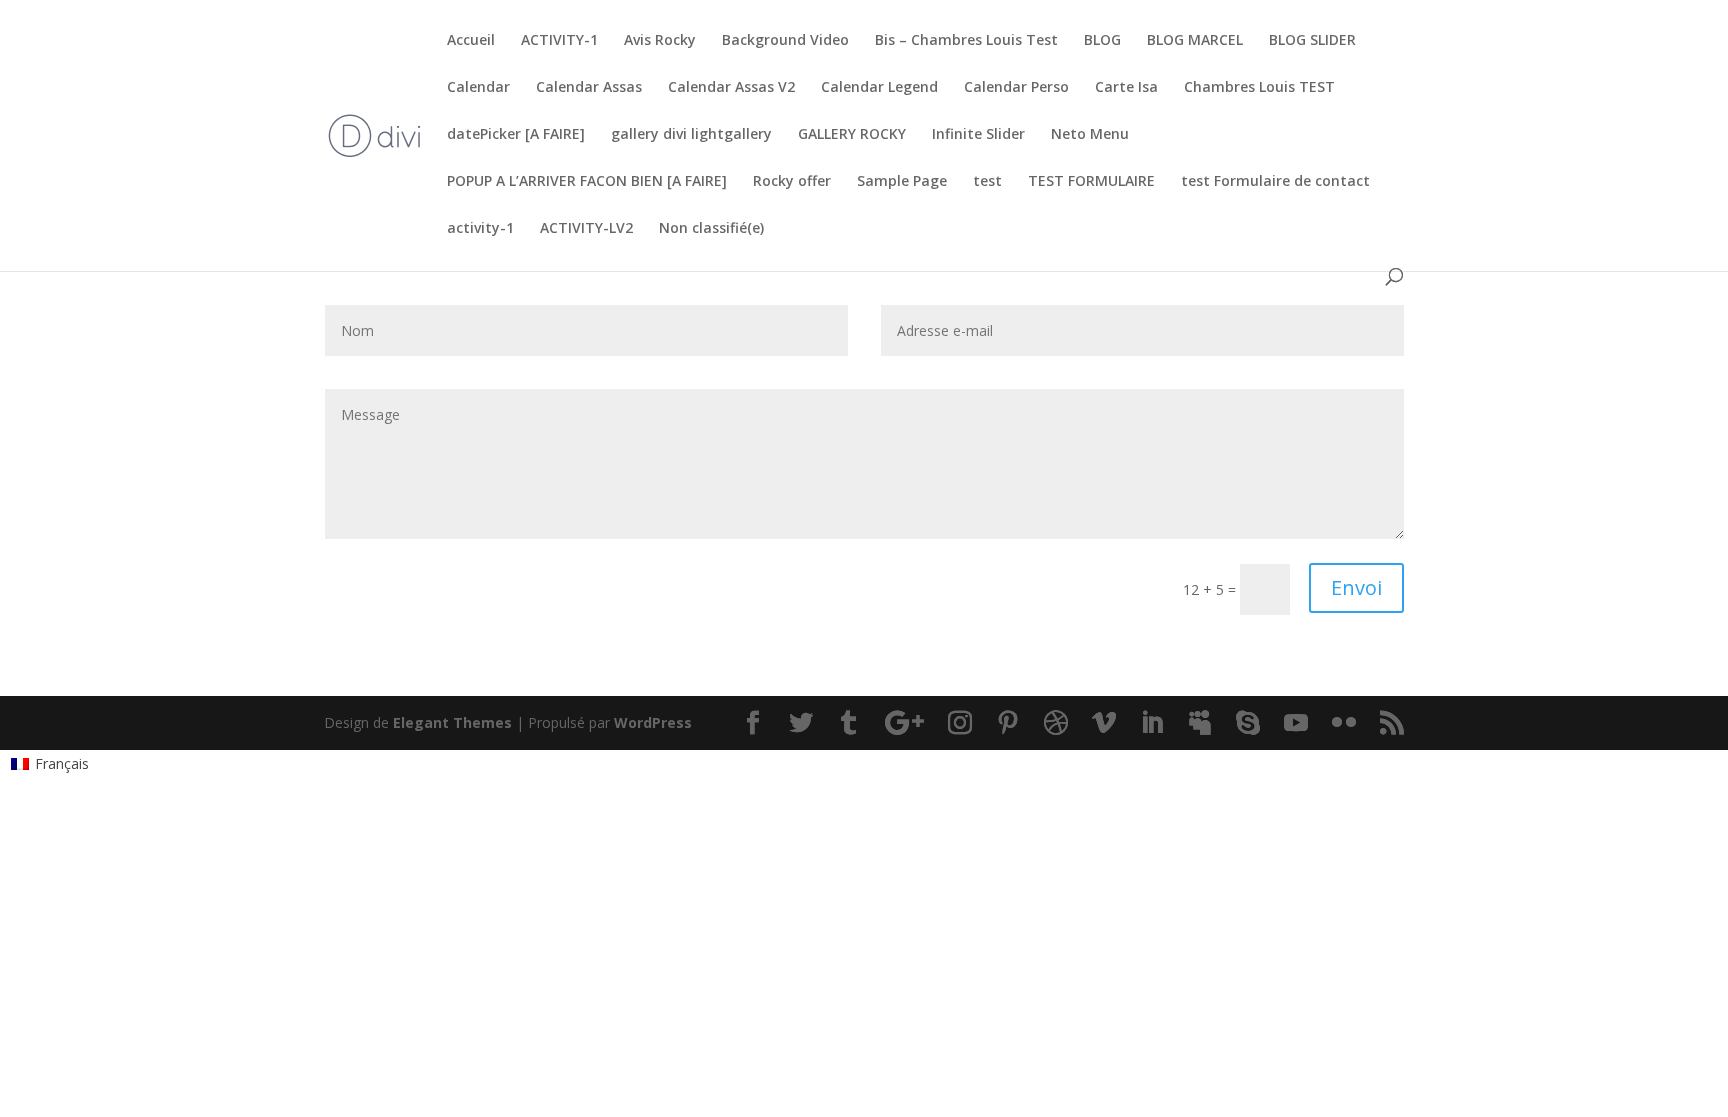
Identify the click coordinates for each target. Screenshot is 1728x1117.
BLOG (1102, 41)
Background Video (785, 41)
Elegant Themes (452, 722)
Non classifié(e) (711, 229)
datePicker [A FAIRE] (516, 135)
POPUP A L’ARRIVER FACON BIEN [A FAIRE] (587, 182)
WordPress (653, 722)
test (987, 182)
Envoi (1356, 587)
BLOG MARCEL (1195, 41)
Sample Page (902, 182)
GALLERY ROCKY (852, 135)
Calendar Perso (1016, 88)
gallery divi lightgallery (691, 135)
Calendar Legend (879, 88)
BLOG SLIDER (1312, 41)
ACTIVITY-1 (559, 41)
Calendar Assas (589, 88)
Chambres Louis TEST (1259, 88)
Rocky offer (792, 182)
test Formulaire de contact (1275, 182)
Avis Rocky (660, 41)
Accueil (471, 41)
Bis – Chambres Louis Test (966, 41)
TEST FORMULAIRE (1091, 182)
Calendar (478, 88)
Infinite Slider (978, 135)
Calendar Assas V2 (731, 88)
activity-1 (480, 229)
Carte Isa (1126, 88)
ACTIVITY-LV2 (586, 229)
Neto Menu (1090, 135)
